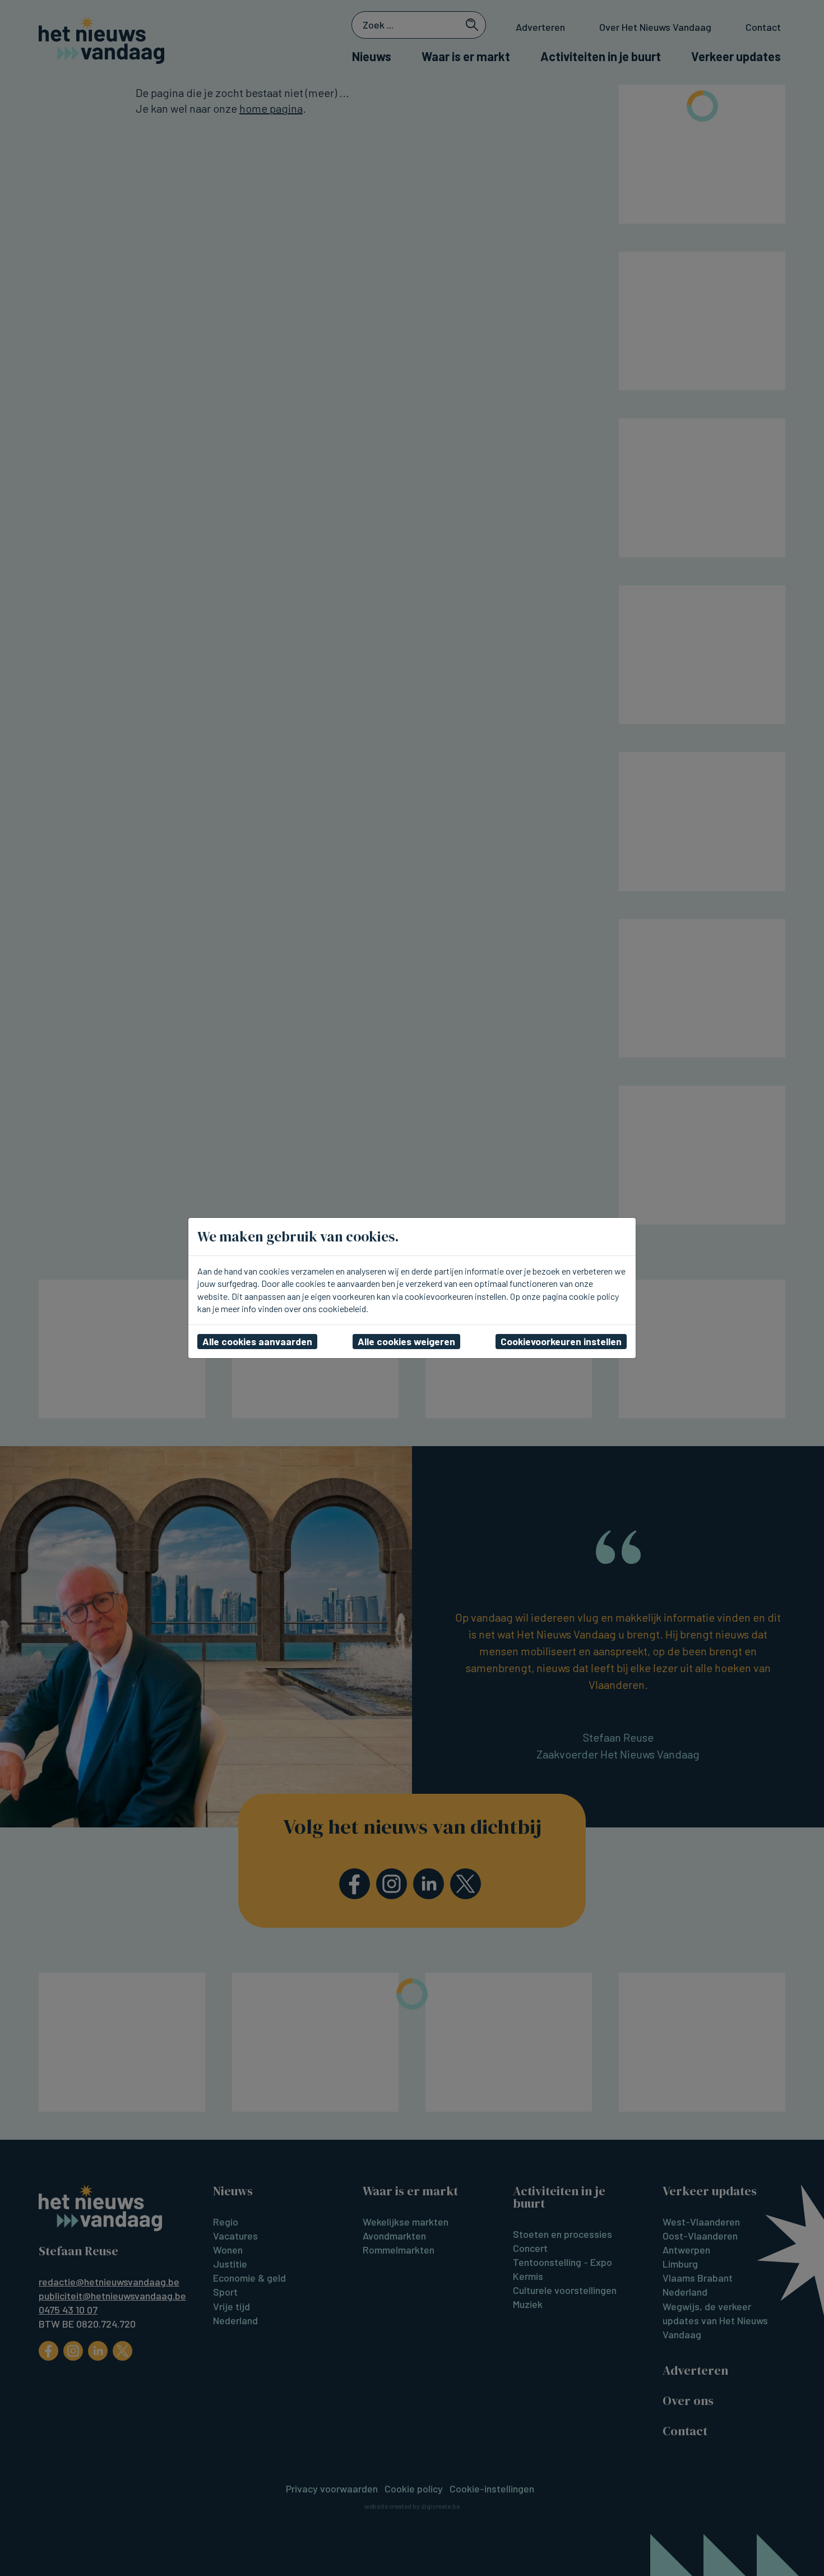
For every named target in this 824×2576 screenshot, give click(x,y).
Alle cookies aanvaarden (257, 1341)
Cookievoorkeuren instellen (561, 1341)
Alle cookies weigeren (406, 1341)
